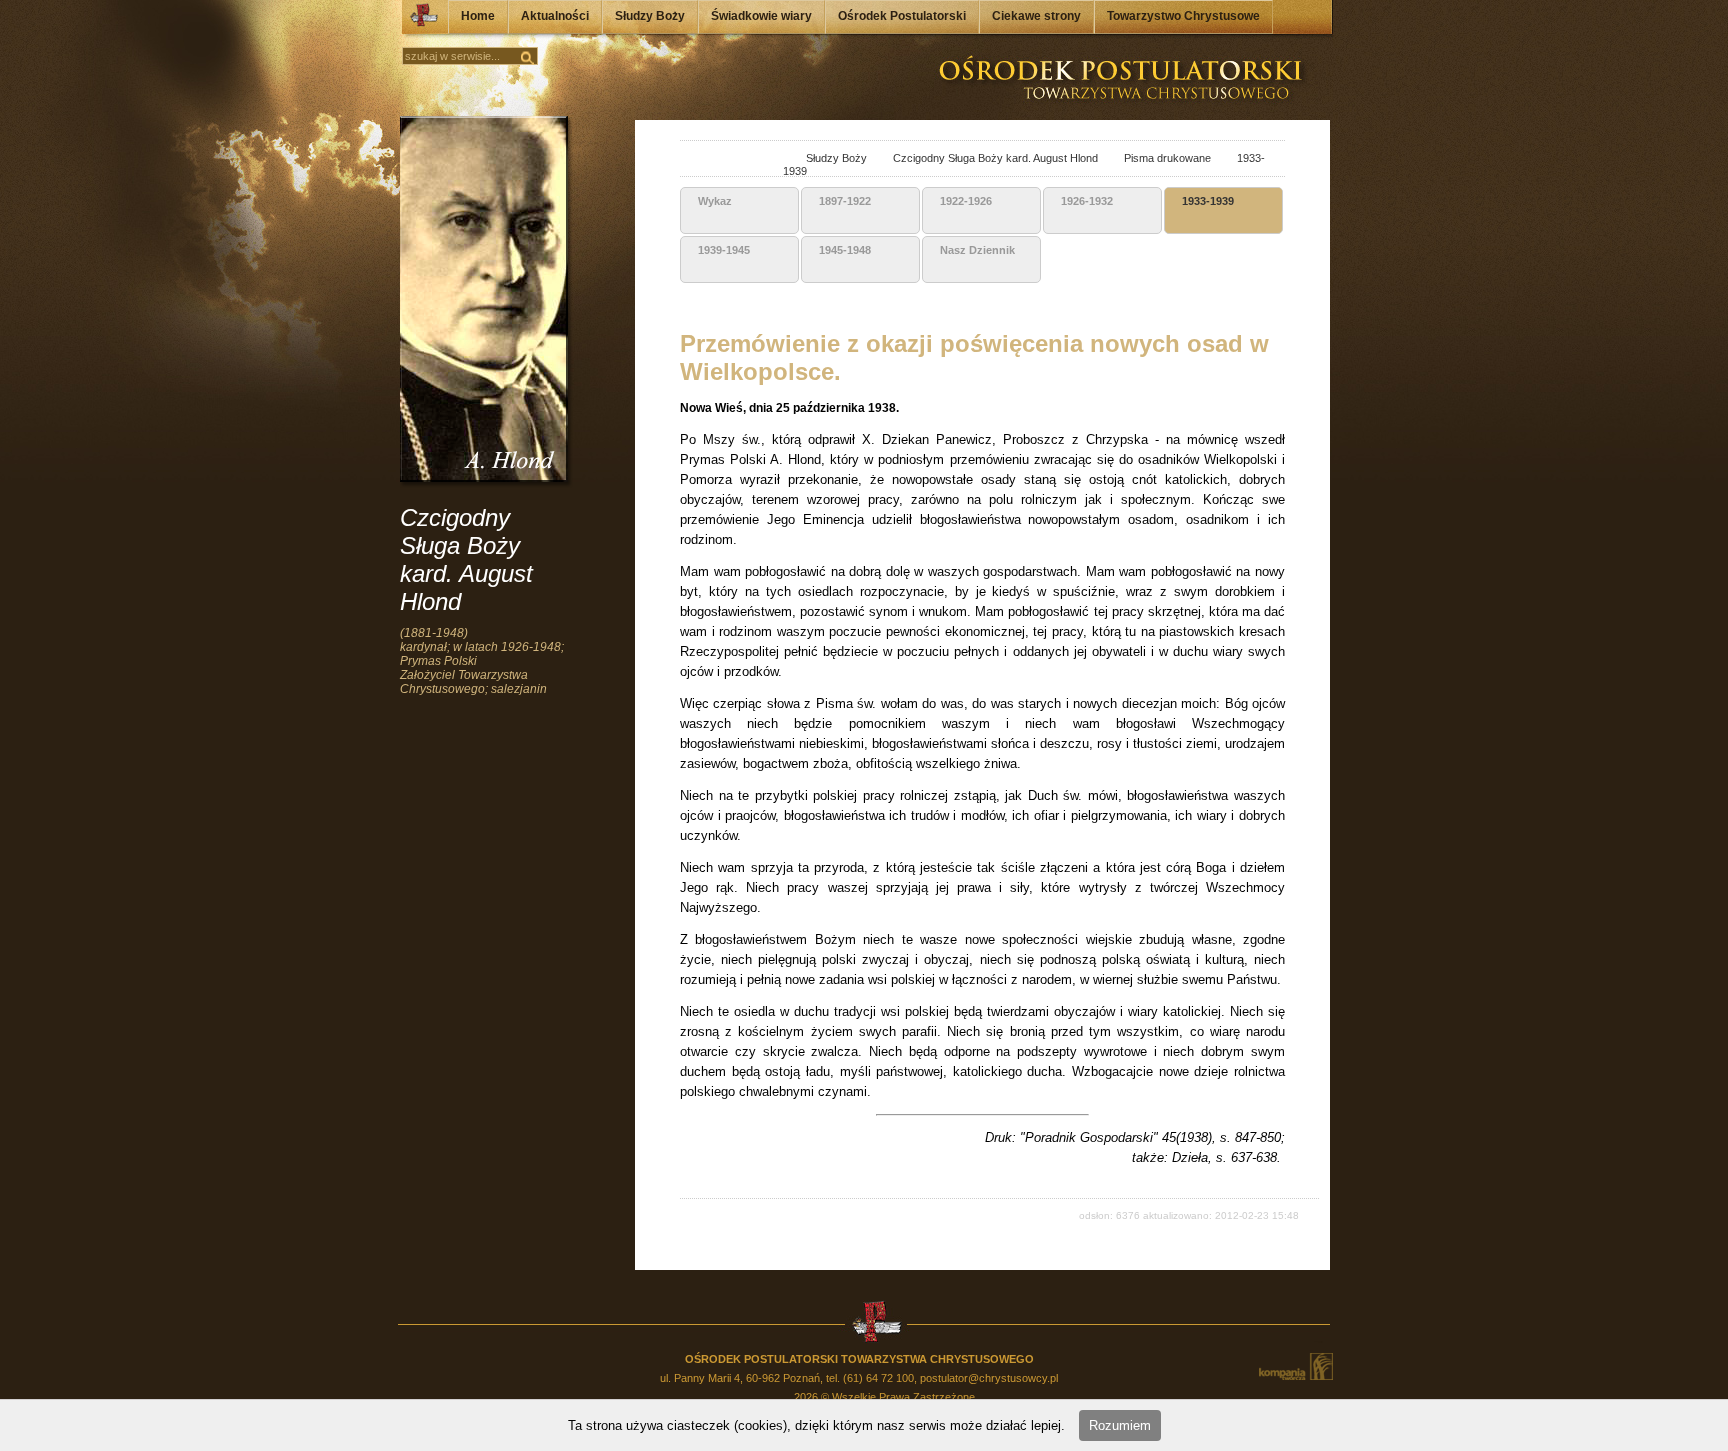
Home (478, 16)
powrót (698, 159)
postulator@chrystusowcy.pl (989, 1378)
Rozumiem (1120, 1425)
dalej (720, 159)
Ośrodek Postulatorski (902, 16)
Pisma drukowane (1156, 158)
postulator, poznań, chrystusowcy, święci (769, 159)
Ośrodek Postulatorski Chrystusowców (418, 20)
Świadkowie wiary (761, 16)
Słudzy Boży (650, 16)
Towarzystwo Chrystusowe (1183, 16)
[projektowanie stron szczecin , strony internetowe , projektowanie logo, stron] (1295, 1366)
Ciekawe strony (1036, 16)
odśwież (742, 159)
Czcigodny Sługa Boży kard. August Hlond (984, 158)
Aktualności (555, 16)
